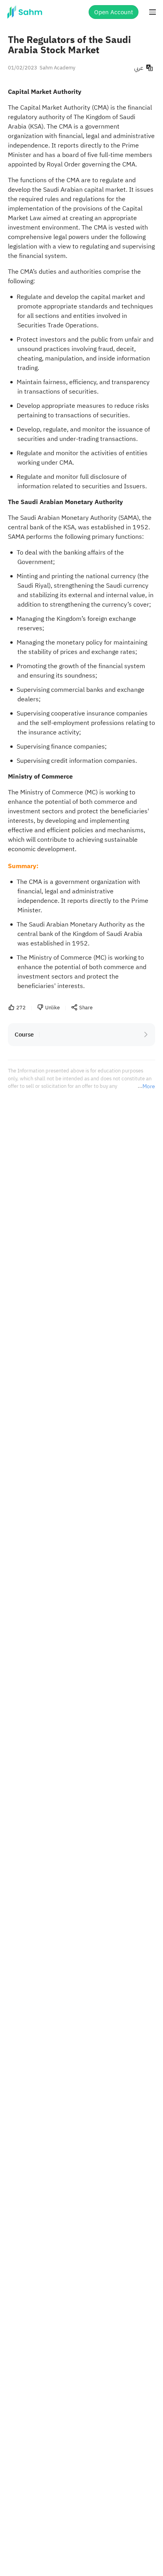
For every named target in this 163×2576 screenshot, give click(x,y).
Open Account (114, 12)
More (149, 1087)
